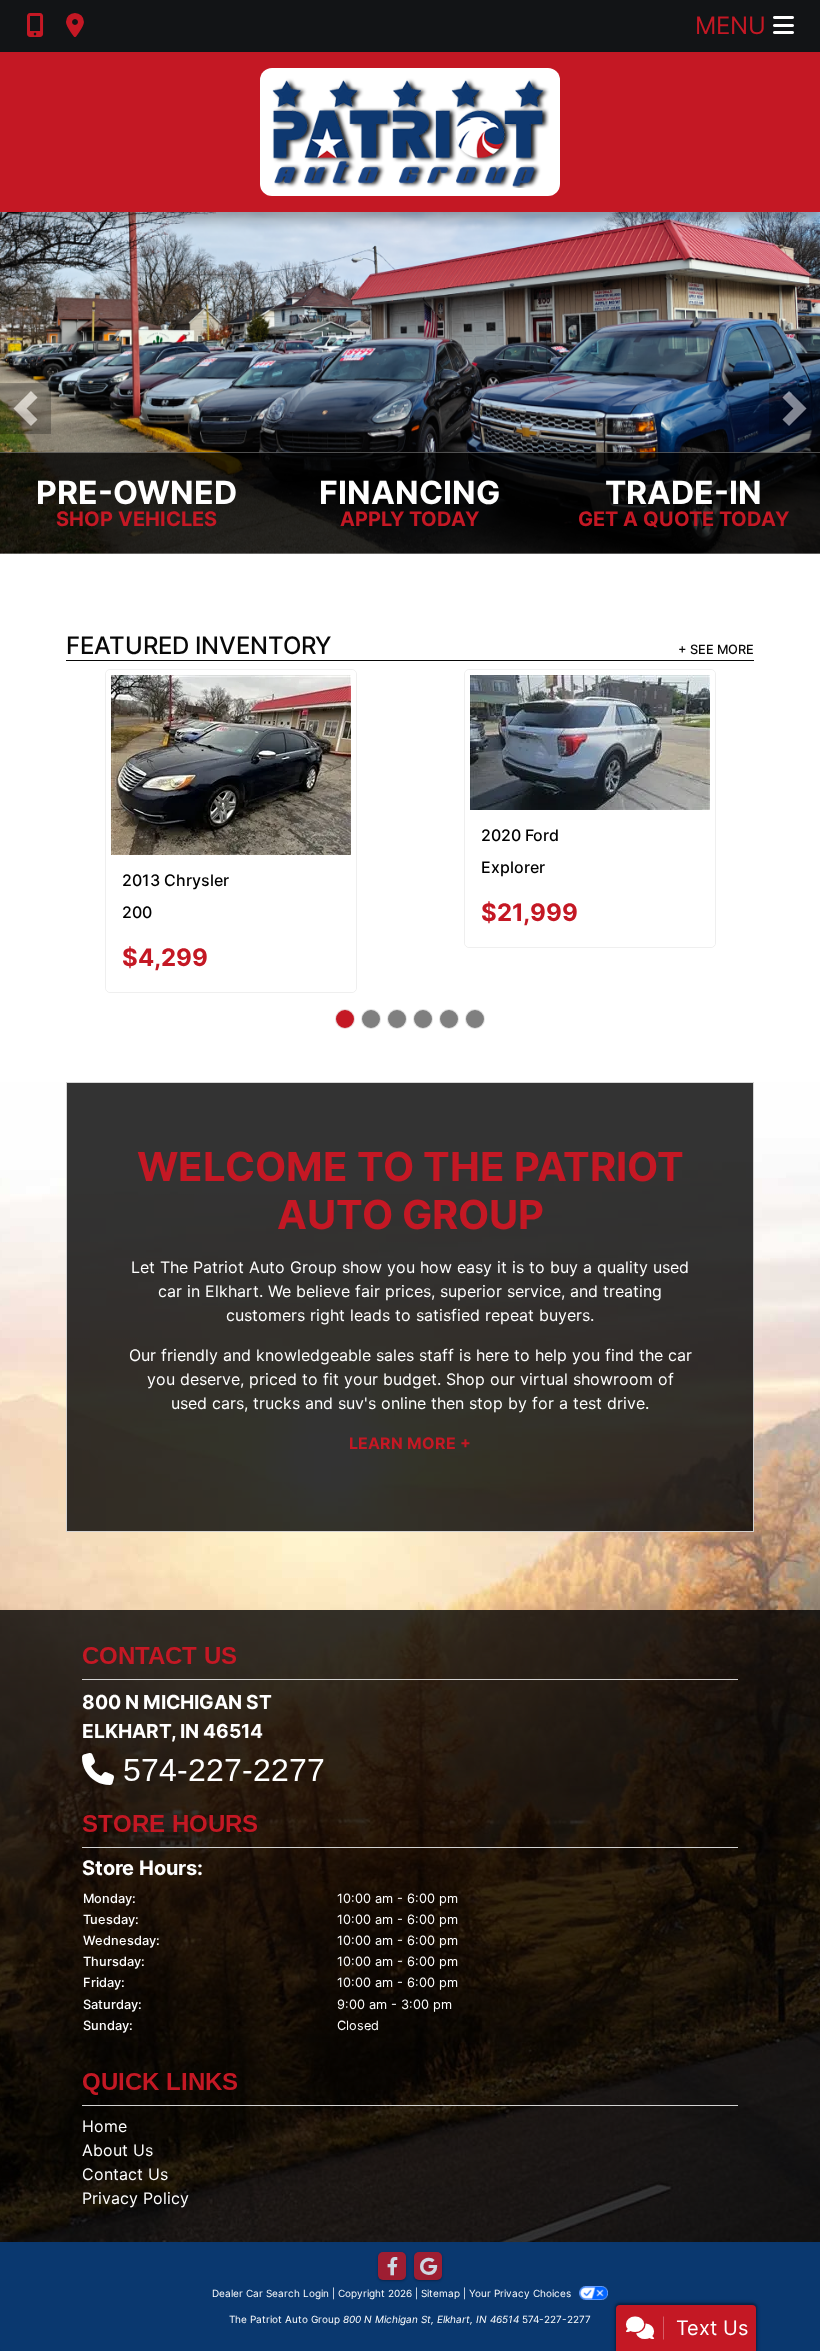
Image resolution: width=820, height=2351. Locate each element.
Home (104, 2077)
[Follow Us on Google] (428, 2218)
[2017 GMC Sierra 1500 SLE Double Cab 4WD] (589, 740)
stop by (498, 1355)
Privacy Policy (135, 2149)
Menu (734, 25)
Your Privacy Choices (521, 2244)
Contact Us (125, 2125)
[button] (25, 408)
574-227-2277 (224, 1721)
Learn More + (410, 1395)
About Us (117, 2101)
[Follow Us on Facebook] (392, 2218)
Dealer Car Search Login (270, 2244)
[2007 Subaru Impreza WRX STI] (230, 740)
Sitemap (440, 2244)
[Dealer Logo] (410, 132)
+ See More (716, 649)
